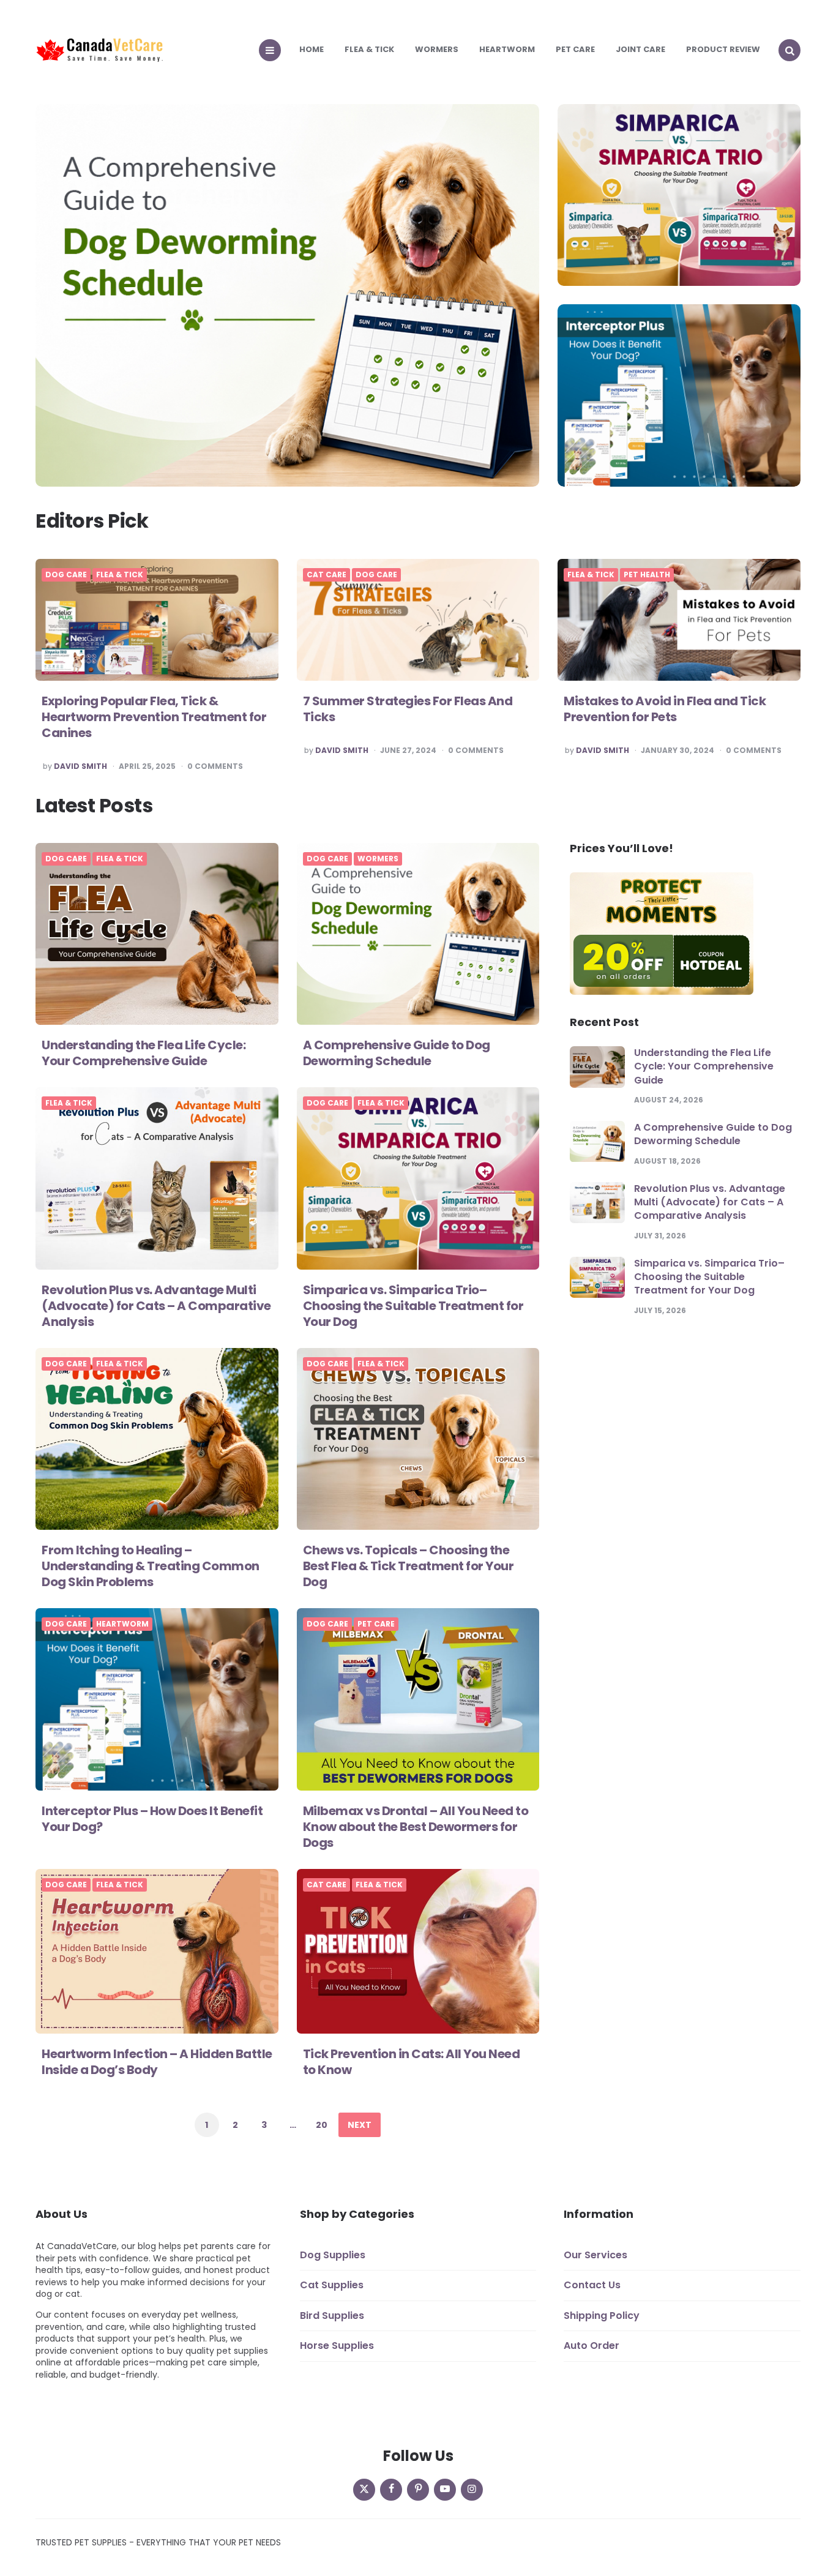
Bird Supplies (332, 2316)
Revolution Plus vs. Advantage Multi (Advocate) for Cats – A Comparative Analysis (156, 1306)
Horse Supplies (337, 2346)
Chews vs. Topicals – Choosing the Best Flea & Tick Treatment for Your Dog (409, 1566)
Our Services (595, 2255)
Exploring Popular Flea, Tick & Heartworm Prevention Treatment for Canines (154, 717)
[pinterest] (418, 2490)
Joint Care (640, 49)
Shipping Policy (602, 2316)
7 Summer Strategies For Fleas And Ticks (408, 709)
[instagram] (472, 2490)
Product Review (723, 49)
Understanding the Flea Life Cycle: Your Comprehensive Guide (144, 1053)
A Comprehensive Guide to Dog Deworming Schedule (397, 1053)
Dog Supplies (333, 2255)
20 (322, 2125)
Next (360, 2125)
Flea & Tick (369, 49)
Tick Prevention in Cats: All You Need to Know (412, 2062)
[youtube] (445, 2490)
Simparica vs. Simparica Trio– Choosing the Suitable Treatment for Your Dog (413, 1306)
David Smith (80, 766)
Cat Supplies (332, 2286)
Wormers (437, 49)
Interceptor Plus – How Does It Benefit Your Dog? (152, 1819)
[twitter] (364, 2490)
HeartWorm (507, 49)
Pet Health (647, 575)
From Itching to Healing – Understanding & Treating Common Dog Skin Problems (151, 1566)
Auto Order (592, 2346)
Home (312, 49)
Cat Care (327, 575)
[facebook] (391, 2490)
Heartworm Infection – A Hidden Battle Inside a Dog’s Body (157, 2062)
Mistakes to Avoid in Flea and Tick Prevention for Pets (665, 709)
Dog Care (66, 575)
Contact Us (592, 2286)
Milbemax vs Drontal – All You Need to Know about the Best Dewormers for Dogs (416, 1827)
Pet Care (575, 49)
